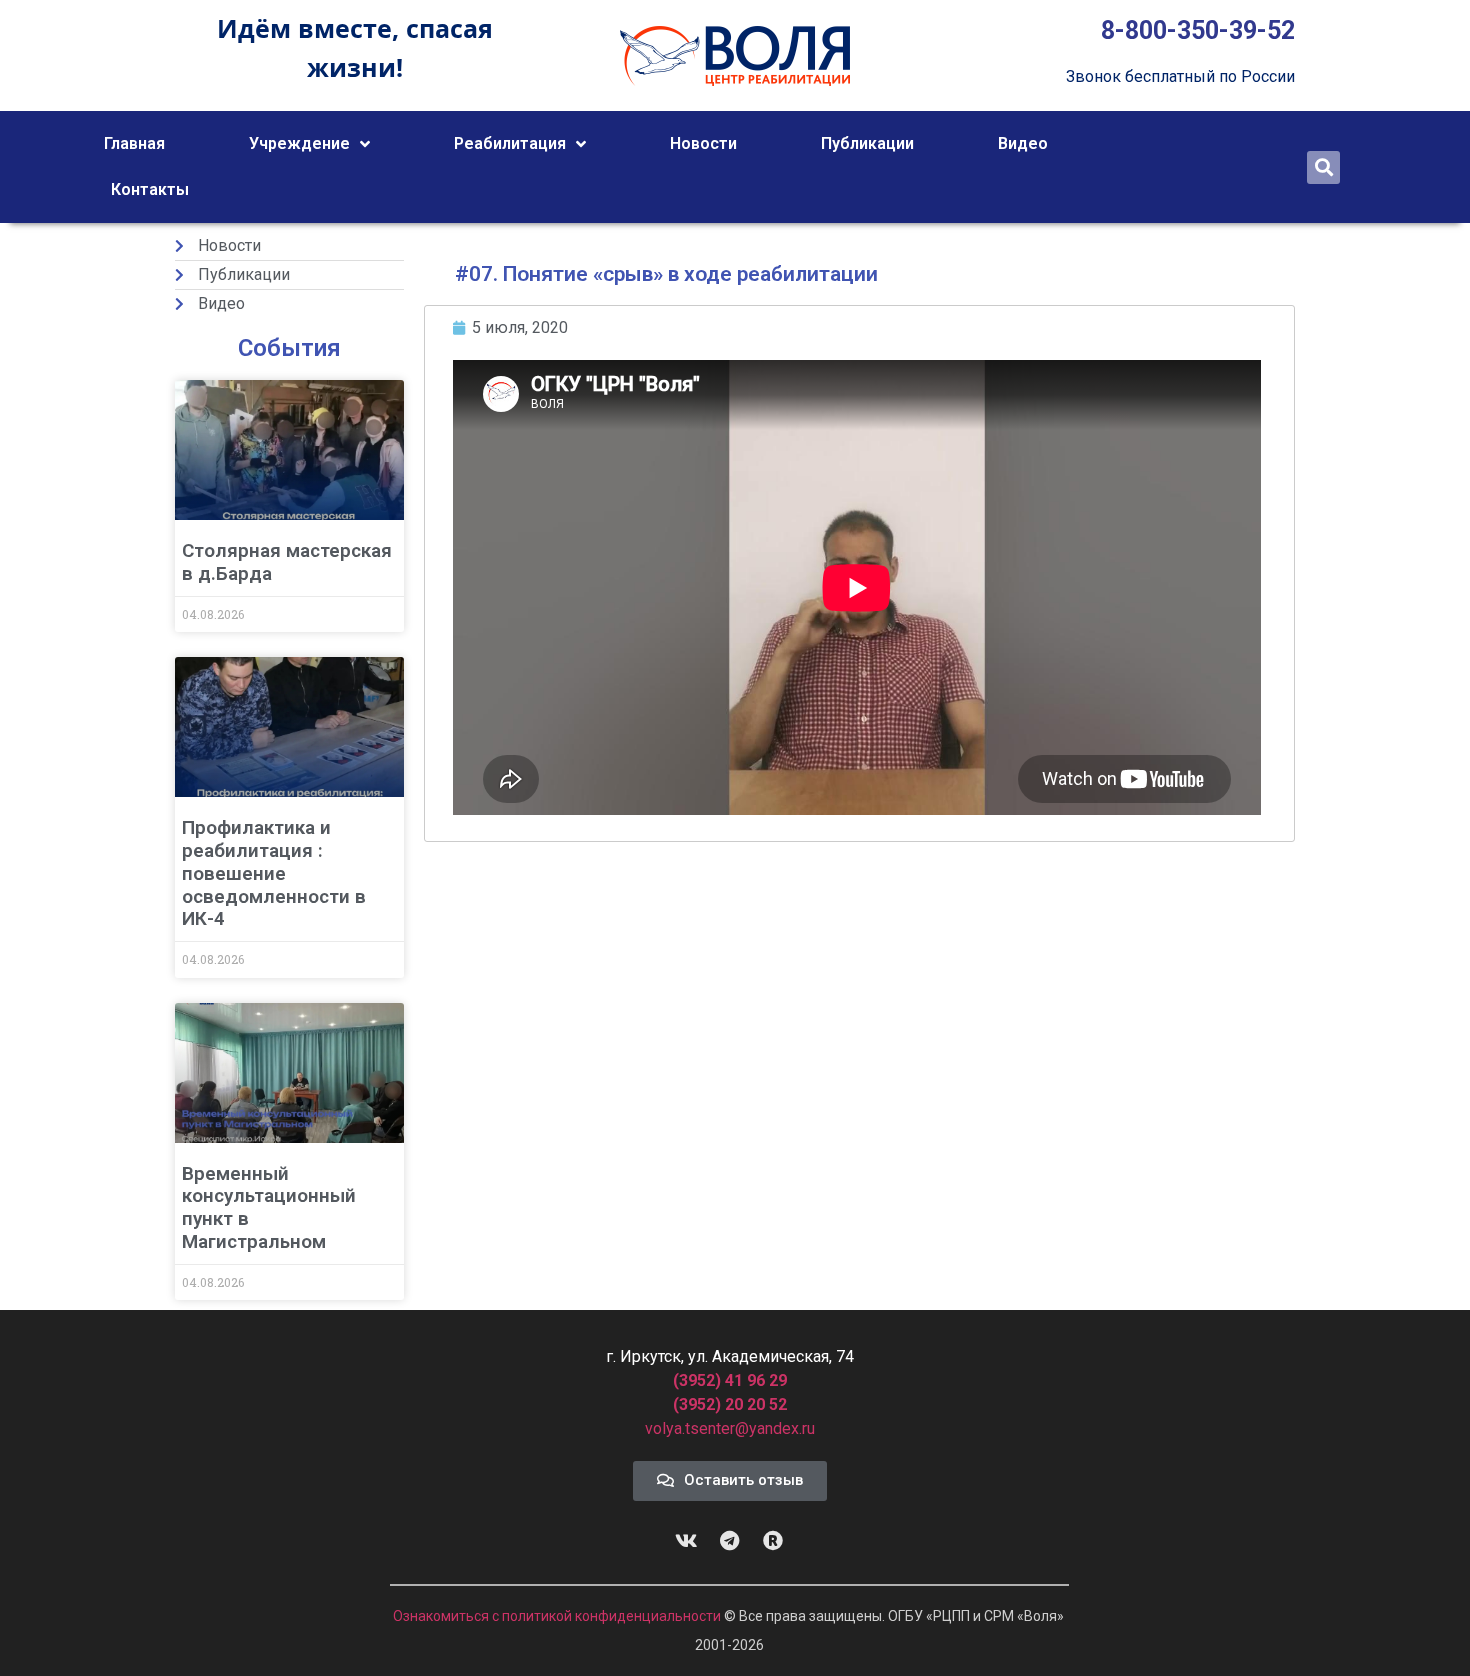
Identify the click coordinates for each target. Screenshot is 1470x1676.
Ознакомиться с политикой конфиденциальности (558, 1616)
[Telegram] (730, 1541)
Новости (703, 143)
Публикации (867, 143)
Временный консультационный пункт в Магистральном (269, 1207)
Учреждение (299, 143)
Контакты (150, 189)
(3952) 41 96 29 (730, 1380)
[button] (1323, 167)
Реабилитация (510, 143)
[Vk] (687, 1541)
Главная (134, 143)
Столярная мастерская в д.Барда (287, 562)
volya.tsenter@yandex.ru (730, 1428)
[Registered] (773, 1541)
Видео (1023, 143)
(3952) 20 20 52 (730, 1404)
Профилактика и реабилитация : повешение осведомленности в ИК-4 (274, 873)
